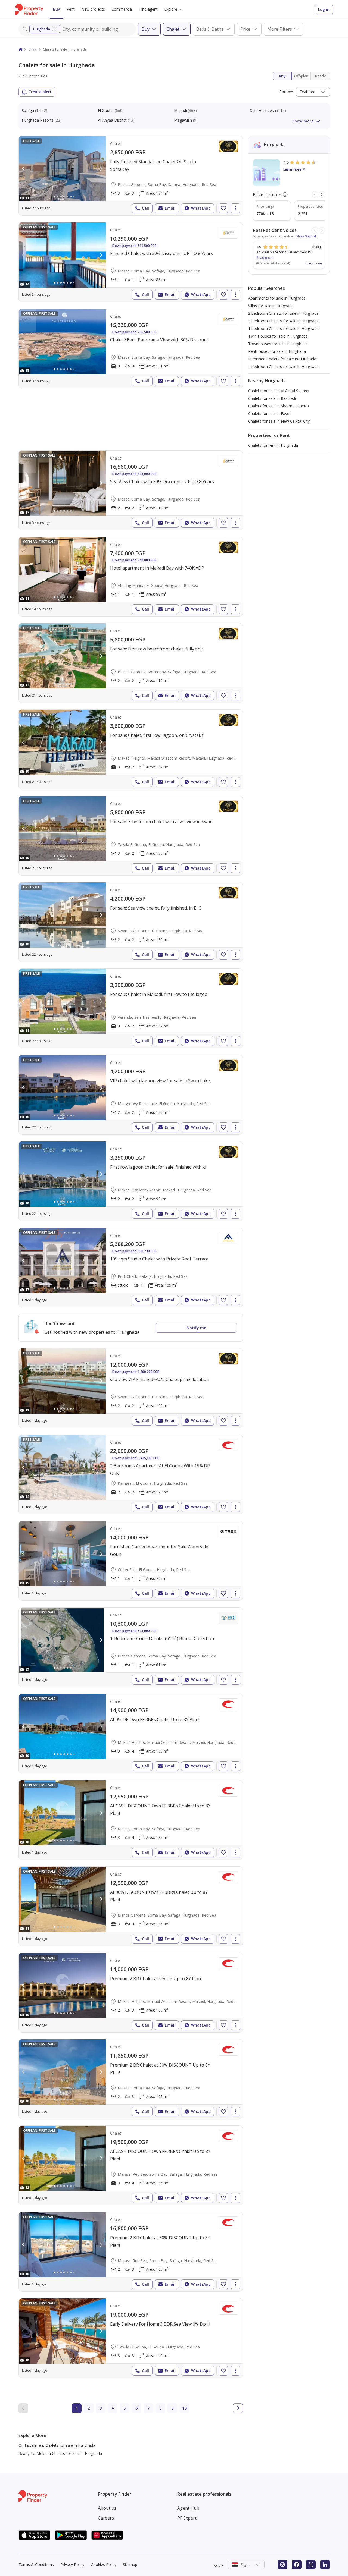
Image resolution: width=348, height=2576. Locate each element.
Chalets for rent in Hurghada (273, 445)
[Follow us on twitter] (311, 2565)
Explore (171, 9)
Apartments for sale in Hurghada (277, 298)
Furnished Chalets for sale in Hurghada (282, 359)
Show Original (306, 236)
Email (170, 208)
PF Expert (187, 2518)
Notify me (196, 1328)
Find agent (148, 9)
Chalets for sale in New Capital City (279, 421)
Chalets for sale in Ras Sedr (272, 398)
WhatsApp (201, 208)
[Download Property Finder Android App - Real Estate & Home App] (71, 2535)
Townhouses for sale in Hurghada (278, 344)
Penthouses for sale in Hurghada (277, 351)
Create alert (40, 92)
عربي (219, 2565)
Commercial (122, 9)
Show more (303, 121)
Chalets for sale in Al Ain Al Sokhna (279, 391)
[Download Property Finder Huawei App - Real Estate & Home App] (107, 2535)
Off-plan (301, 76)
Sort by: (286, 92)
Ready (320, 76)
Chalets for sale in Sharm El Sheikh (279, 406)
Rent (71, 9)
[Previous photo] (24, 169)
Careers (106, 2518)
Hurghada (41, 29)
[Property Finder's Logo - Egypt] (29, 10)
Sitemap (130, 2564)
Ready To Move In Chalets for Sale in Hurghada (60, 2453)
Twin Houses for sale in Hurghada (278, 336)
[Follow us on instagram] (282, 2565)
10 (184, 2408)
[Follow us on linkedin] (325, 2565)
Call (145, 208)
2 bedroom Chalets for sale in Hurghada (283, 313)
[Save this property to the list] (223, 208)
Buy (57, 9)
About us (107, 2508)
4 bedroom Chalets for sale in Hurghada (283, 367)
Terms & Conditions (36, 2564)
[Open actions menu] (235, 208)
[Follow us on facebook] (297, 2565)
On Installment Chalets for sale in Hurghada (57, 2445)
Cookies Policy (104, 2564)
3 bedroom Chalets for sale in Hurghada (283, 321)
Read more (265, 258)
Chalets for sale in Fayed (270, 413)
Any (282, 76)
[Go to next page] (238, 2408)
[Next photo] (101, 169)
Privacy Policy (72, 2564)
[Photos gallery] (62, 169)
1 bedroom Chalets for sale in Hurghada (283, 328)
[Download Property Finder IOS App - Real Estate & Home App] (35, 2535)
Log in (324, 9)
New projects (93, 9)
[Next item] (322, 194)
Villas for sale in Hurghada (271, 306)
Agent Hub (188, 2508)
